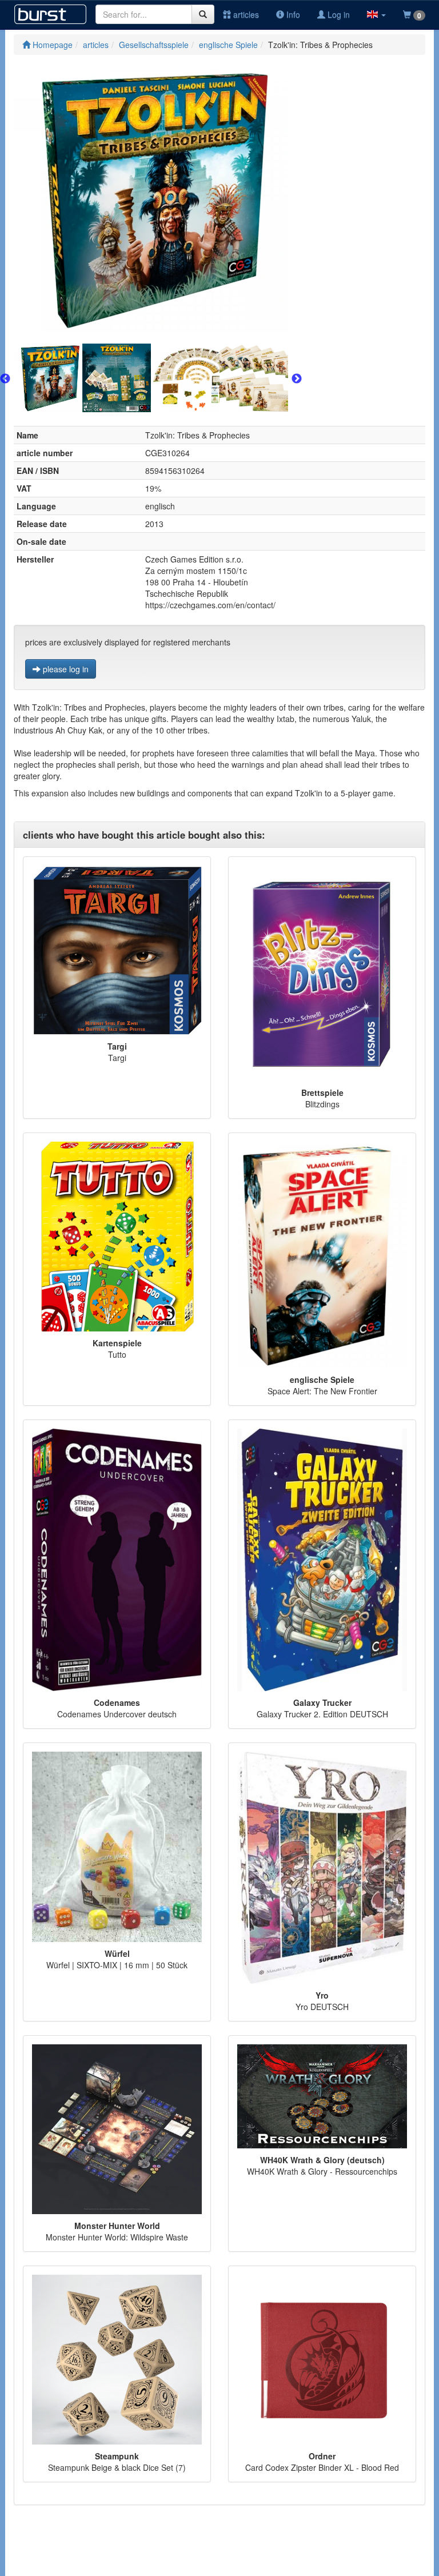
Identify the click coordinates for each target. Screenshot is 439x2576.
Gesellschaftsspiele (154, 45)
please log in (65, 669)
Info (292, 14)
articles (245, 14)
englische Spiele (228, 45)
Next (297, 379)
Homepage (51, 45)
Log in (338, 14)
